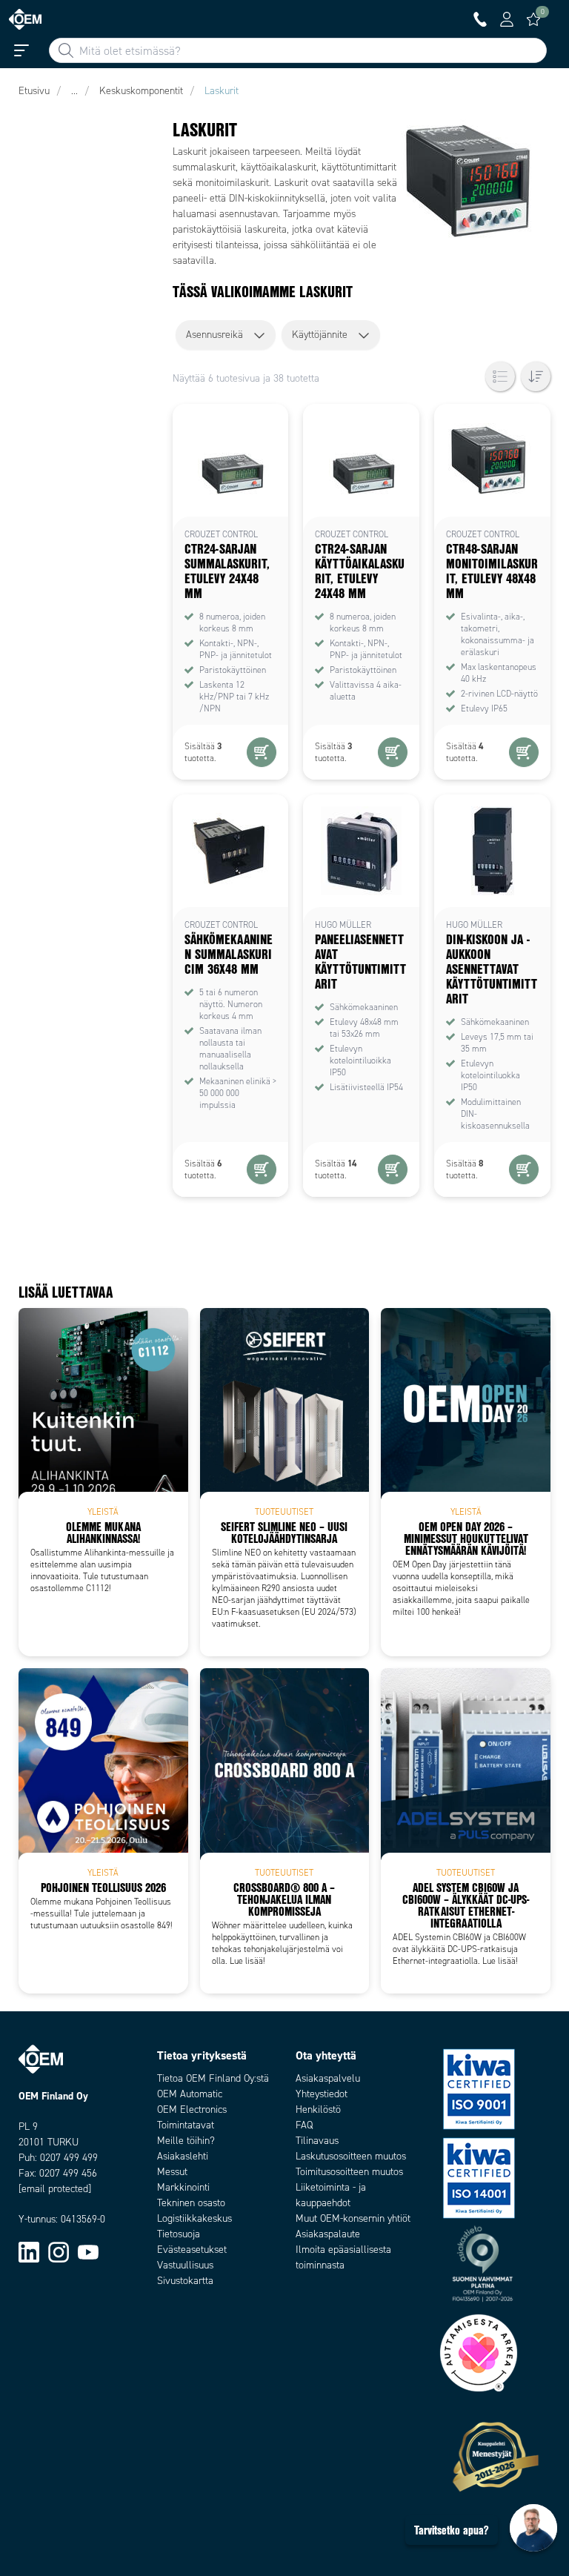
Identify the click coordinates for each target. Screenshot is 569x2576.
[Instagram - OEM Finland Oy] (59, 2251)
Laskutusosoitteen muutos (351, 2156)
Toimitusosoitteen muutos (349, 2172)
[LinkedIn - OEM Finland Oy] (29, 2251)
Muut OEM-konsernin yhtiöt (353, 2218)
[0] (533, 19)
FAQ (304, 2125)
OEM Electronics (192, 2109)
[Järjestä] (536, 376)
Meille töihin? (186, 2141)
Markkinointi (183, 2187)
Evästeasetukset (192, 2250)
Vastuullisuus (185, 2265)
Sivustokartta (185, 2281)
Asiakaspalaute (328, 2234)
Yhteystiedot (322, 2094)
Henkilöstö (318, 2109)
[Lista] (500, 376)
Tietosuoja (179, 2234)
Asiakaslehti (183, 2156)
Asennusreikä (214, 335)
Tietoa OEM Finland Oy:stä (213, 2078)
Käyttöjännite (320, 335)
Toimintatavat (186, 2125)
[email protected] (55, 2189)
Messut (172, 2172)
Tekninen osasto (191, 2203)
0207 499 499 (69, 2158)
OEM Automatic (190, 2094)
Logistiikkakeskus (194, 2218)
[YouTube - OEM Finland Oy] (88, 2251)
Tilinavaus (317, 2141)
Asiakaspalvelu (328, 2078)
